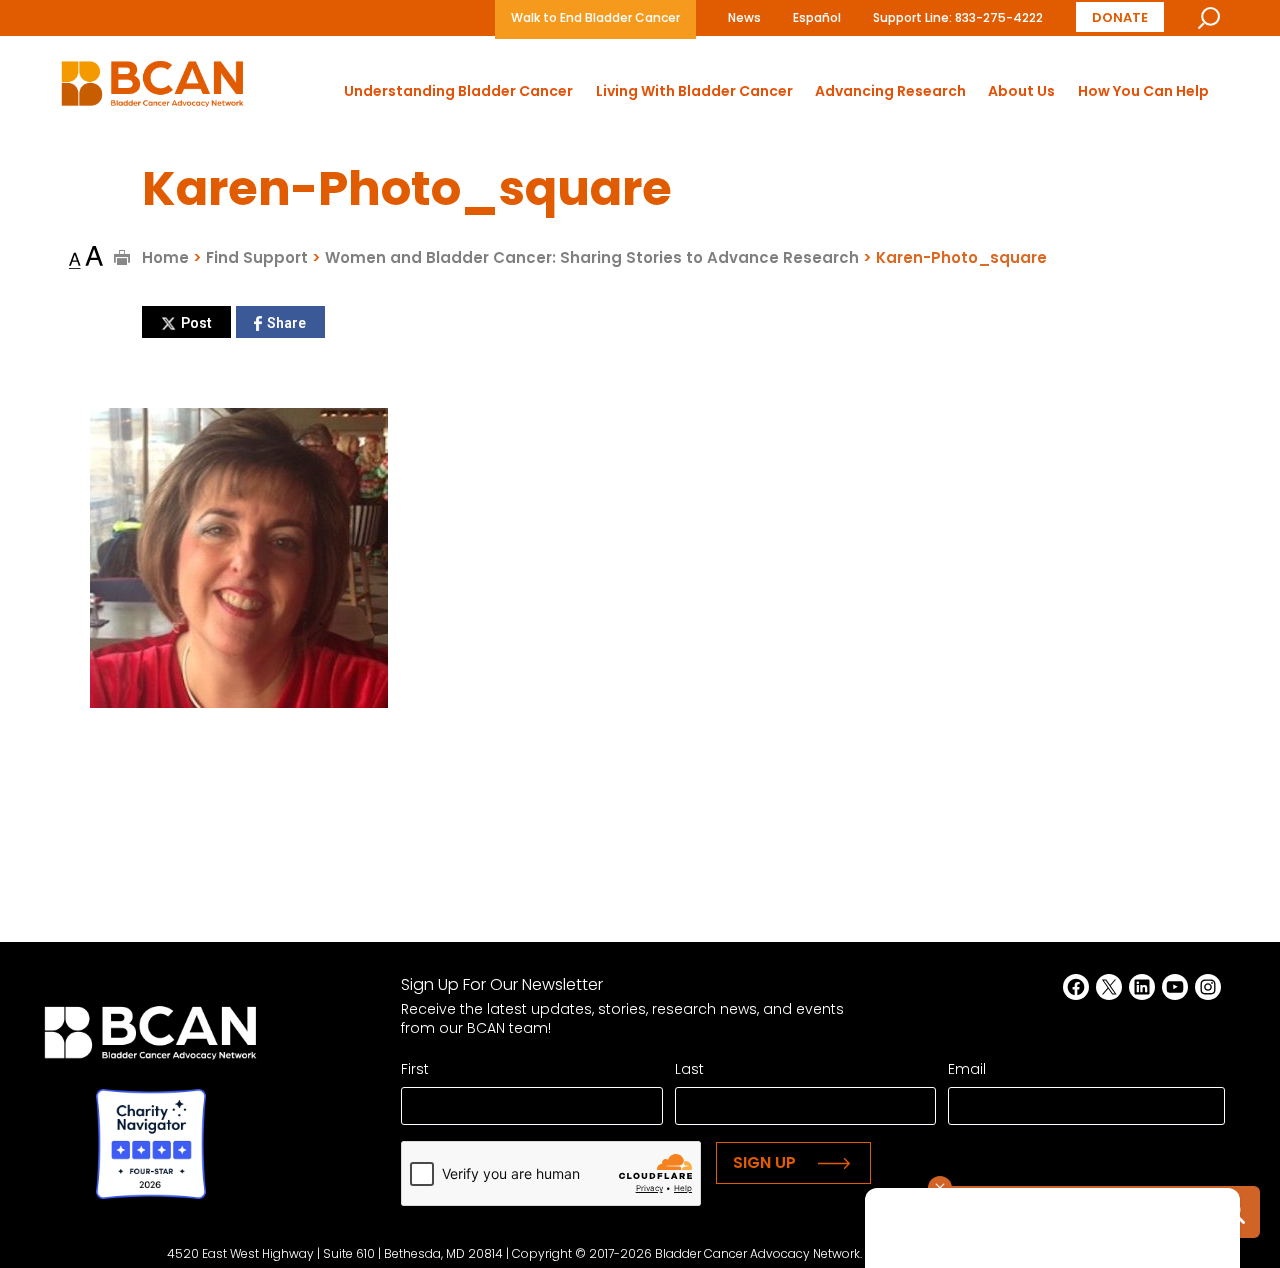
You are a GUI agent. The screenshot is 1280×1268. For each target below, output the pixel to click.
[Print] (122, 257)
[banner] (152, 89)
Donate (1120, 17)
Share (286, 323)
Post (196, 323)
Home (165, 257)
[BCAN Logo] (150, 1038)
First (415, 1069)
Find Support (257, 257)
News (744, 17)
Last (689, 1069)
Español (817, 17)
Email (967, 1069)
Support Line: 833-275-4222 (958, 17)
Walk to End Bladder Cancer (595, 17)
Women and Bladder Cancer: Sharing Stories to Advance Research (592, 257)
